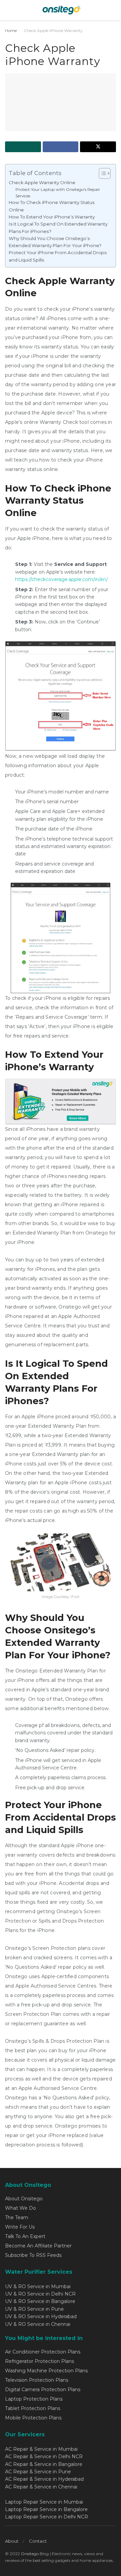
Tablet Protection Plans (33, 2408)
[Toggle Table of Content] (101, 173)
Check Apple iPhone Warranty (53, 30)
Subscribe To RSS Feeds (33, 2255)
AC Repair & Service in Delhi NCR (44, 2456)
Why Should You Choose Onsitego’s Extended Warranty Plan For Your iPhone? (55, 242)
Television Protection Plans (37, 2380)
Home (11, 30)
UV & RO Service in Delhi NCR (40, 2294)
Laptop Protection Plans (34, 2399)
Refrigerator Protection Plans (39, 2361)
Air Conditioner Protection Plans (43, 2352)
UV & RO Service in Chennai (38, 2324)
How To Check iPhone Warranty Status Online (52, 206)
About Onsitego (24, 2199)
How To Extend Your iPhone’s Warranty (52, 217)
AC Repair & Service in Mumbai (41, 2449)
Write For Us (20, 2227)
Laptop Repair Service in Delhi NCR (47, 2517)
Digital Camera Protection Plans (43, 2389)
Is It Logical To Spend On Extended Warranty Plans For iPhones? (58, 227)
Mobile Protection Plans (33, 2418)
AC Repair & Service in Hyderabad (44, 2479)
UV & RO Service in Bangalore (40, 2301)
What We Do (21, 2208)
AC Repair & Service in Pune (38, 2472)
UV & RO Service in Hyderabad (41, 2316)
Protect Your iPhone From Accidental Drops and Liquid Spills (58, 256)
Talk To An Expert (25, 2236)
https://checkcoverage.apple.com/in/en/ (62, 579)
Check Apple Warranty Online (42, 182)
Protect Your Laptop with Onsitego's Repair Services (58, 193)
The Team (17, 2217)
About (12, 2541)
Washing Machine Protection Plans (46, 2371)
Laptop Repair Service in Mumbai (44, 2502)
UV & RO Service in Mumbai (38, 2286)
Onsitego (30, 2554)
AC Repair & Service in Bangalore (44, 2464)
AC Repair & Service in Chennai (41, 2487)
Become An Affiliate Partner (38, 2246)
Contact (38, 2541)
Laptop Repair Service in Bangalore (46, 2509)
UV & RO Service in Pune (34, 2309)
